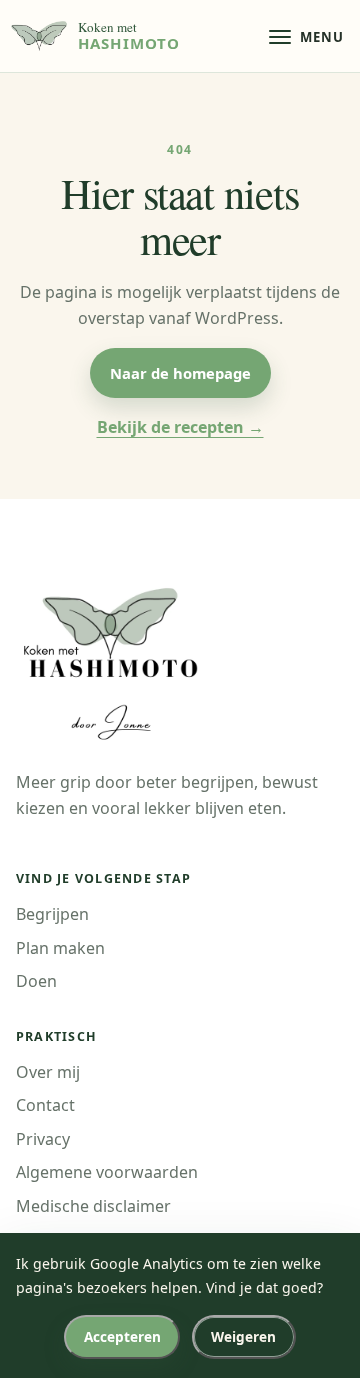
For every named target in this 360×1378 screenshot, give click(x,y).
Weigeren (243, 1336)
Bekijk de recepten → (180, 427)
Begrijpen (52, 914)
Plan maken (60, 948)
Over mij (48, 1072)
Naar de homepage (180, 373)
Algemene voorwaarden (107, 1172)
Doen (36, 981)
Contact (45, 1105)
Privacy (43, 1139)
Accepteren (122, 1336)
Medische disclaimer (93, 1206)
